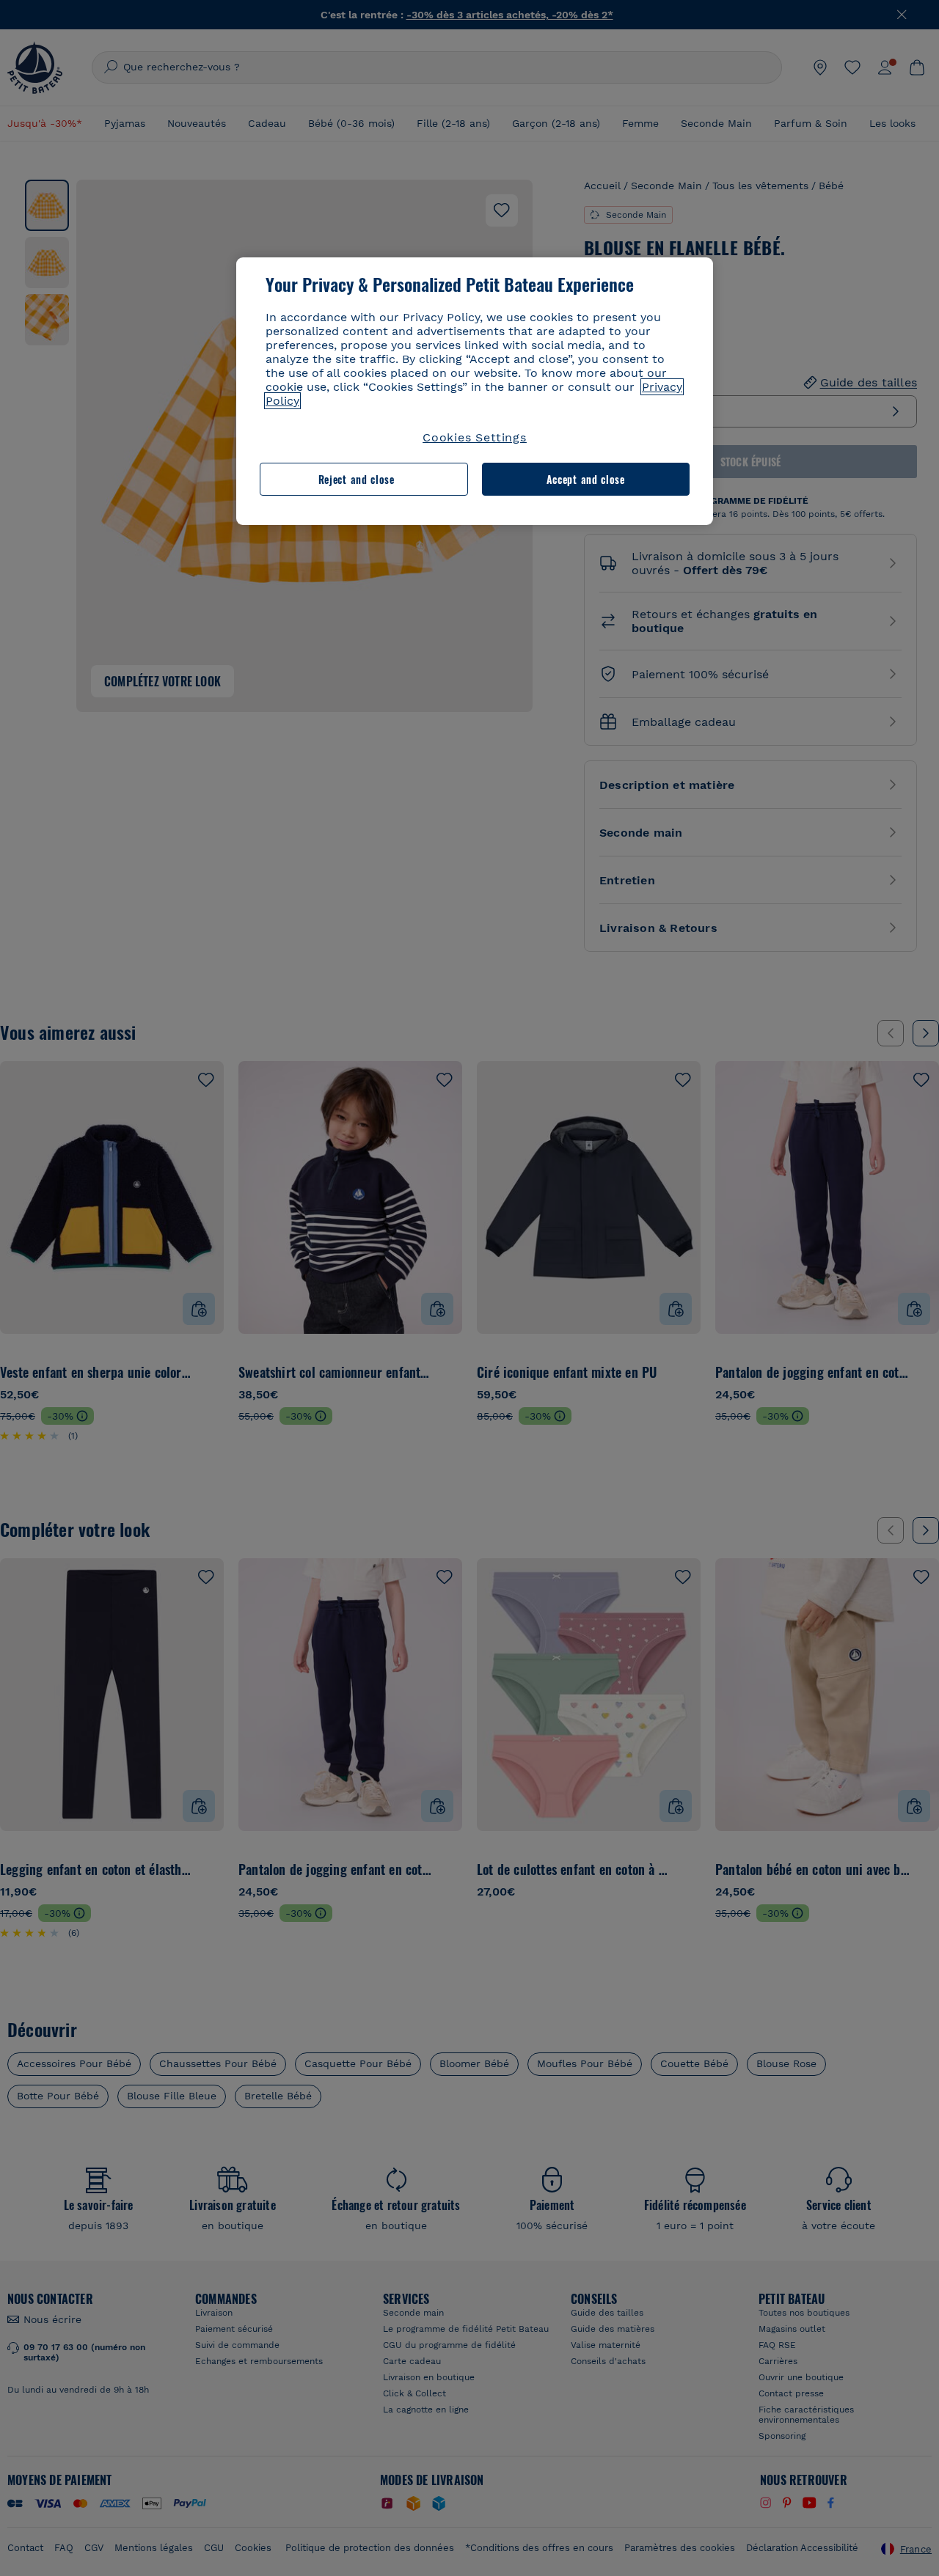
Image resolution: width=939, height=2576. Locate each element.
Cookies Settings (475, 437)
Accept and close (586, 479)
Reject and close (357, 479)
